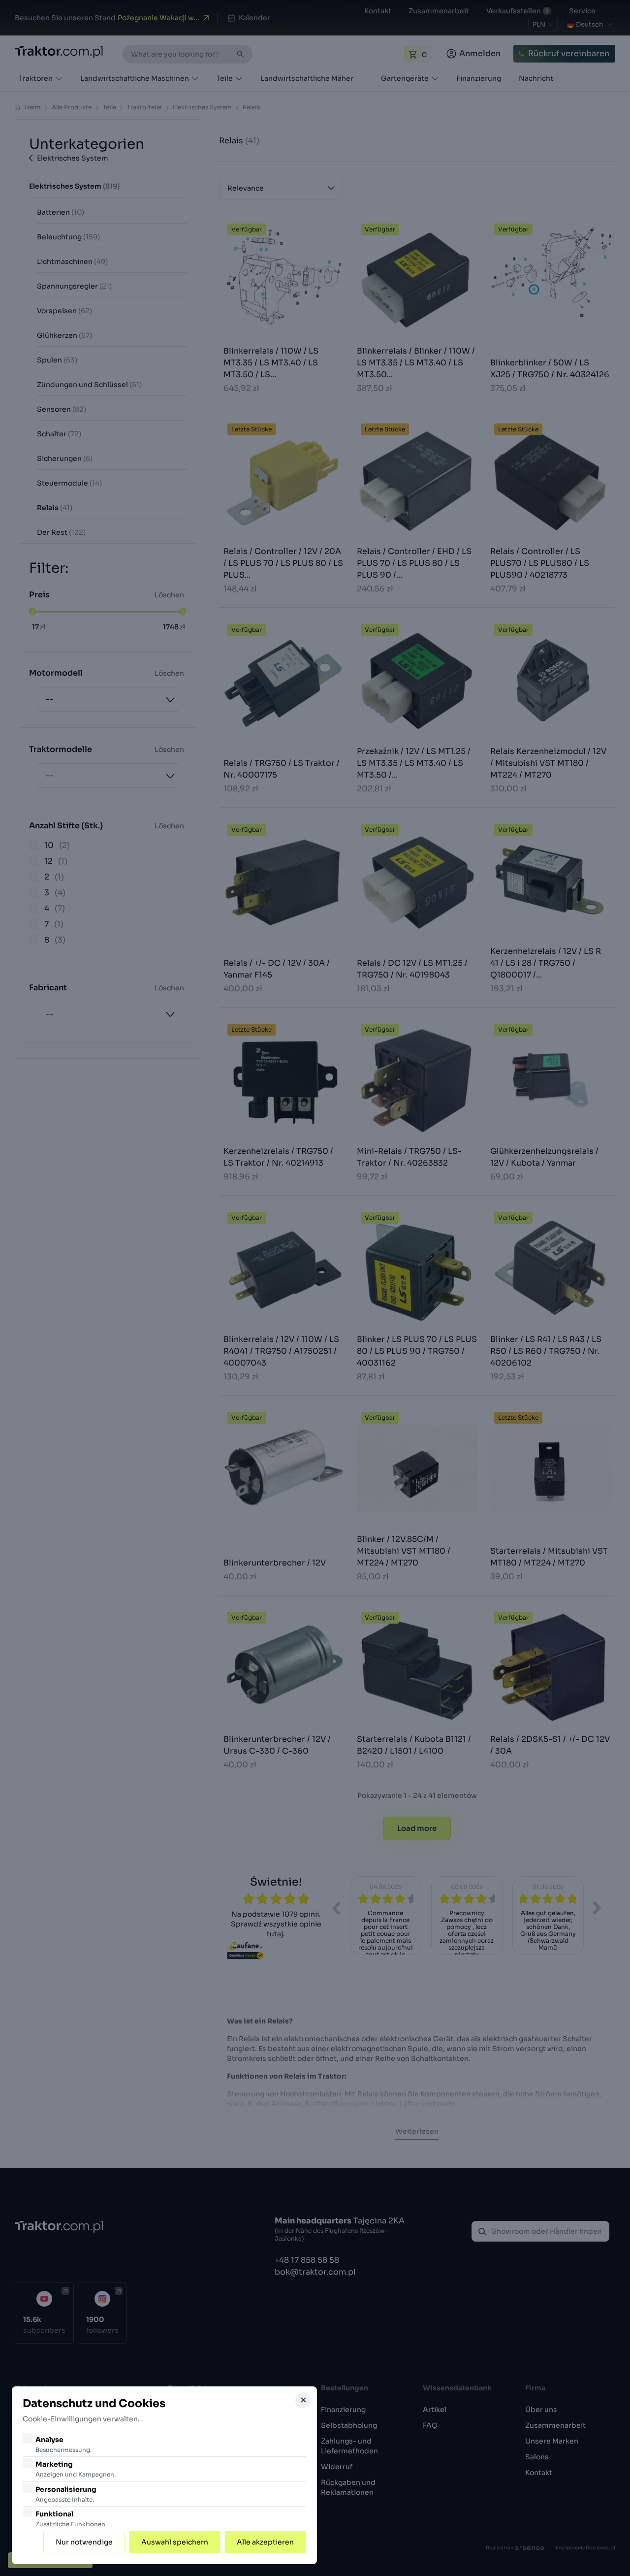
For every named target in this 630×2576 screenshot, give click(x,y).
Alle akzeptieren (265, 2542)
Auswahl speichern (175, 2542)
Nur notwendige (84, 2542)
